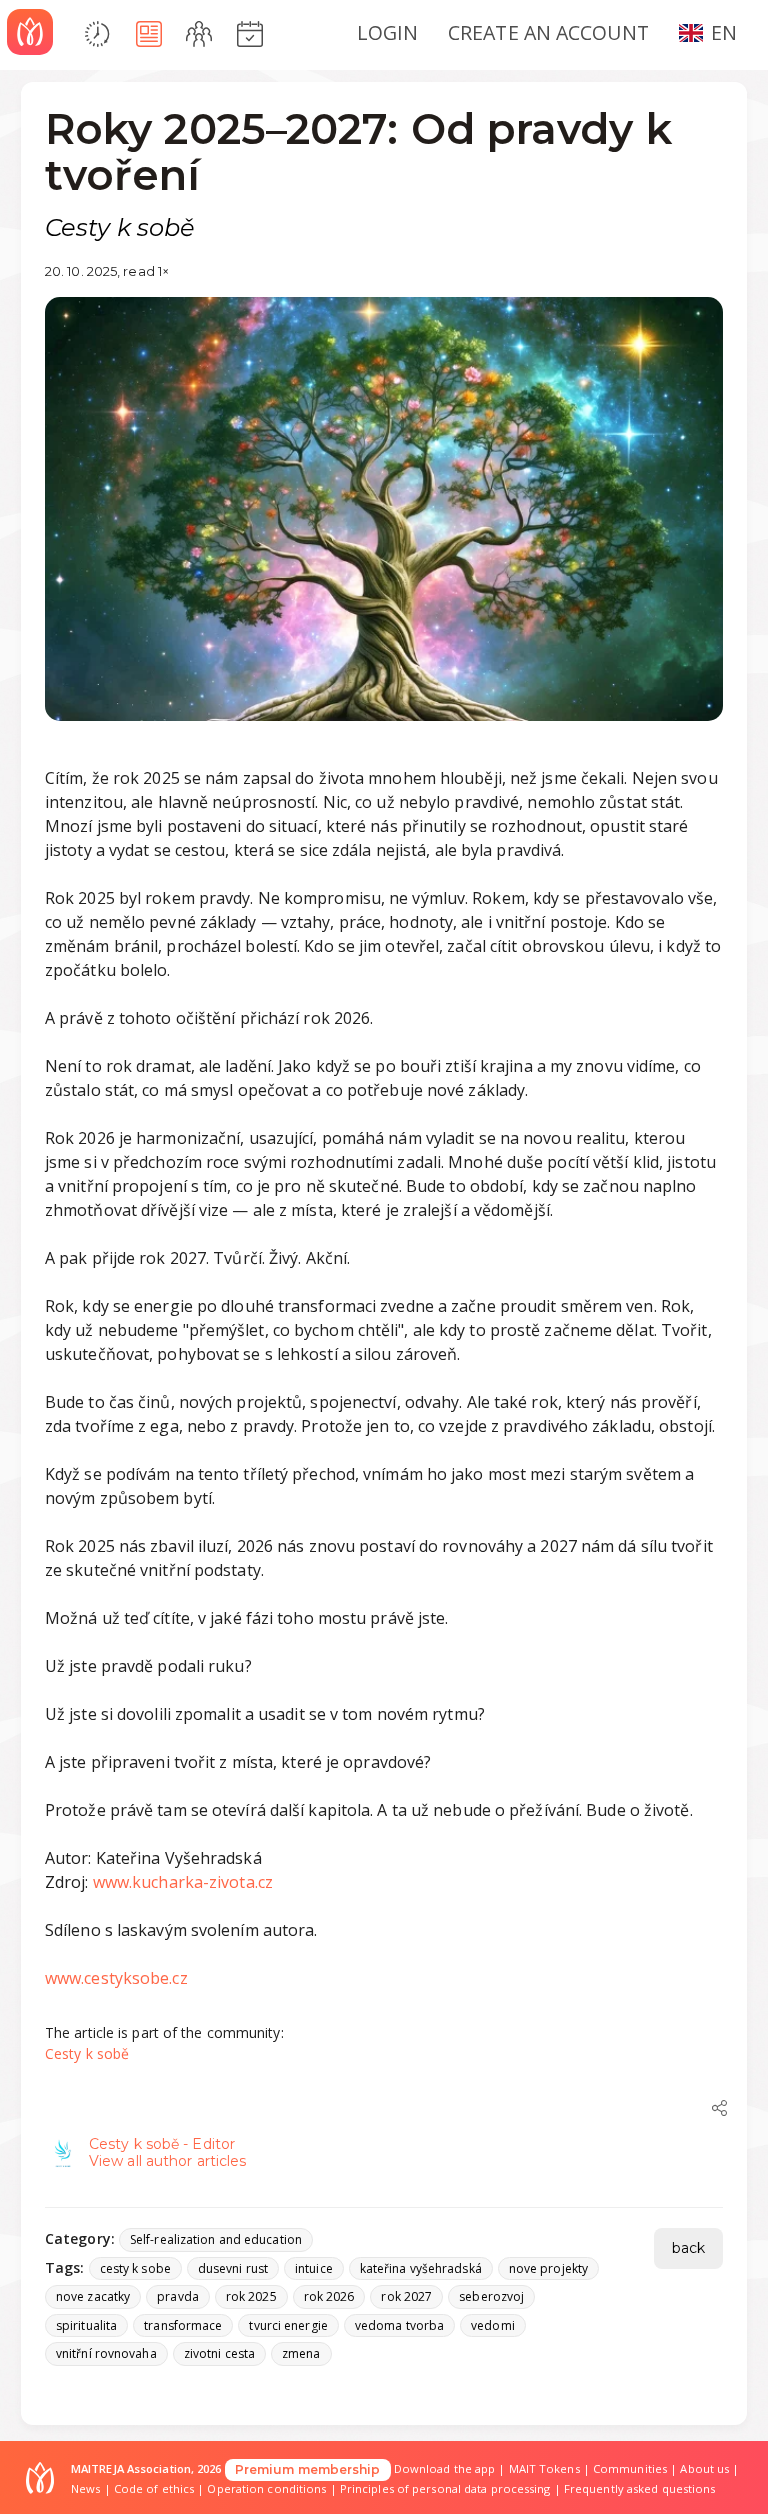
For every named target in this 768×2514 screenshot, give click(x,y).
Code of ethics (154, 2488)
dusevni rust (233, 2268)
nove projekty (548, 2268)
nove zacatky (93, 2296)
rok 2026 (329, 2296)
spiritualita (86, 2325)
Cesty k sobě (87, 2053)
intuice (314, 2268)
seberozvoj (491, 2296)
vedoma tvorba (399, 2325)
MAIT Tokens (544, 2468)
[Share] (720, 2108)
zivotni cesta (219, 2353)
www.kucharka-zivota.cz (183, 1882)
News (85, 2488)
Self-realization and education (216, 2239)
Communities (630, 2468)
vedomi (493, 2325)
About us (704, 2468)
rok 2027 (406, 2296)
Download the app (445, 2468)
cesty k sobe (135, 2268)
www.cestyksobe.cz (116, 1978)
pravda (178, 2296)
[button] (716, 32)
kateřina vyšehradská (421, 2268)
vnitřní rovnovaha (106, 2353)
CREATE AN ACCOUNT (548, 32)
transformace (183, 2325)
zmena (301, 2353)
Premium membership (308, 2469)
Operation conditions (266, 2488)
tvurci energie (288, 2325)
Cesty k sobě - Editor (162, 2144)
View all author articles (167, 2161)
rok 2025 (251, 2296)
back (688, 2248)
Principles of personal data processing (445, 2488)
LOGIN (388, 32)
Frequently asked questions (640, 2488)
